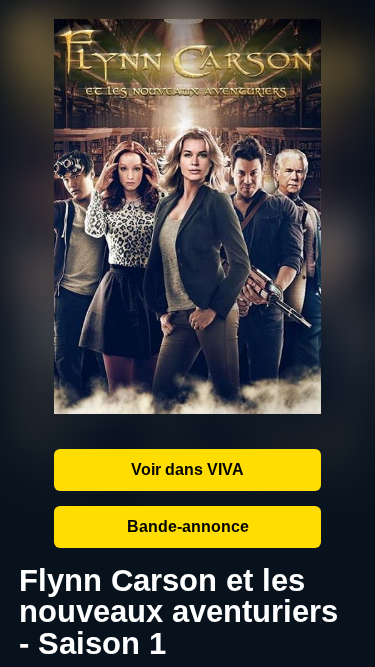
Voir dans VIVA (187, 469)
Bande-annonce (188, 526)
